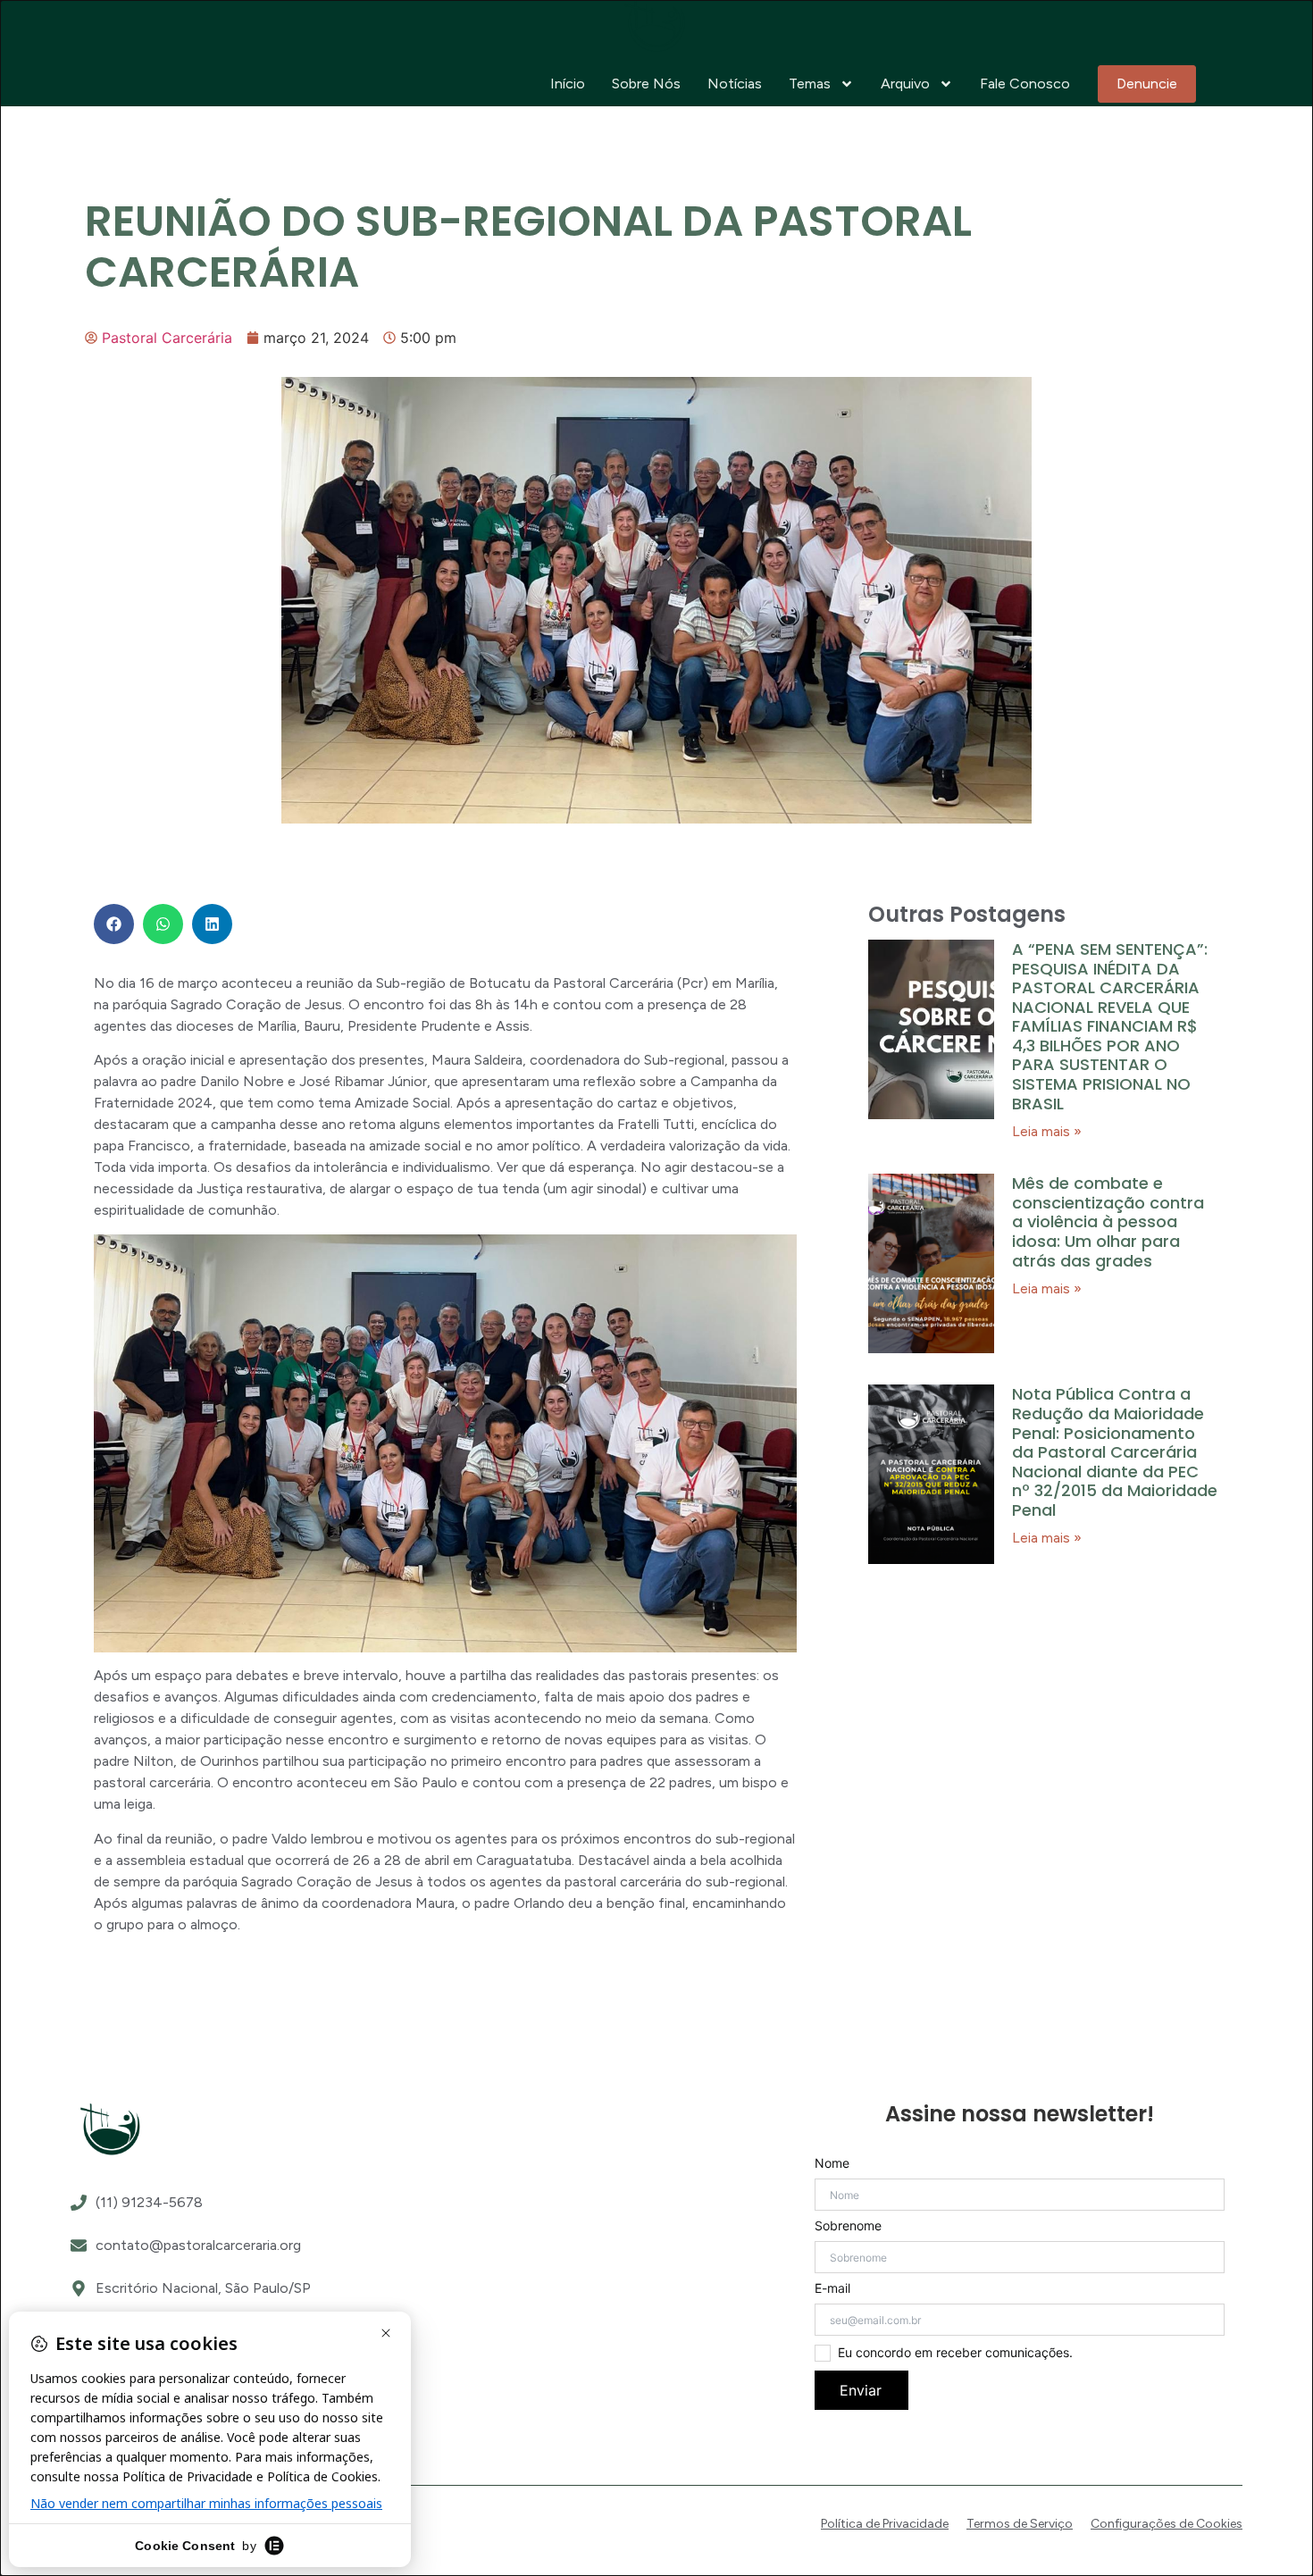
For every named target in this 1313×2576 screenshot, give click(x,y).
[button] (114, 924)
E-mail (832, 2288)
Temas (810, 84)
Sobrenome (848, 2226)
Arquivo (905, 84)
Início (568, 84)
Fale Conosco (1025, 84)
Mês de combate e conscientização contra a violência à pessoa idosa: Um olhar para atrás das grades (1108, 1221)
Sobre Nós (646, 84)
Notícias (735, 84)
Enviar (861, 2390)
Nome (832, 2163)
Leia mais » (1047, 1131)
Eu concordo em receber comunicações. (955, 2353)
